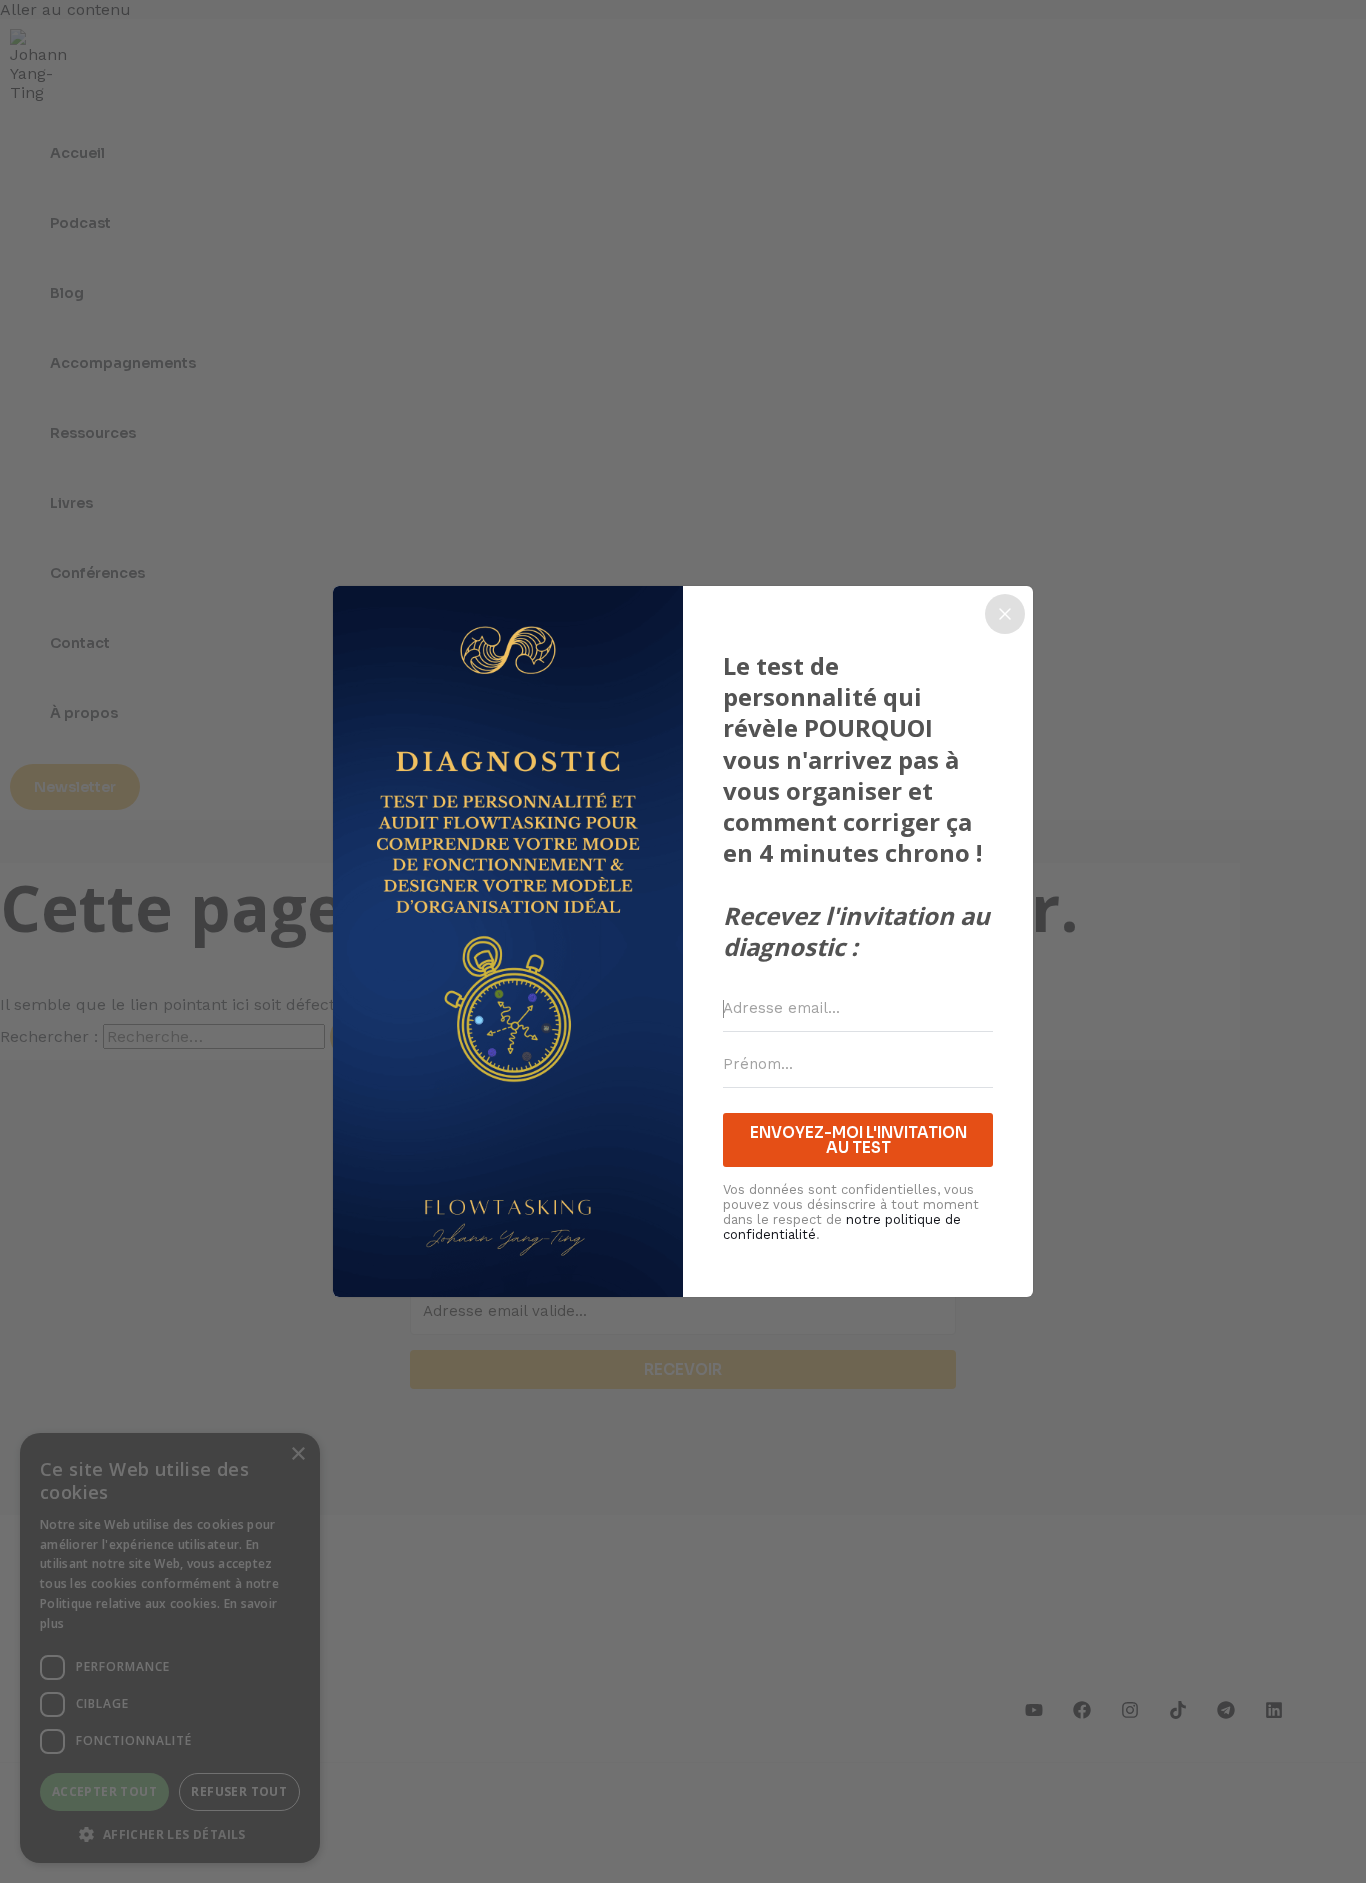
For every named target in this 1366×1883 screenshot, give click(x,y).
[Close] (1005, 614)
